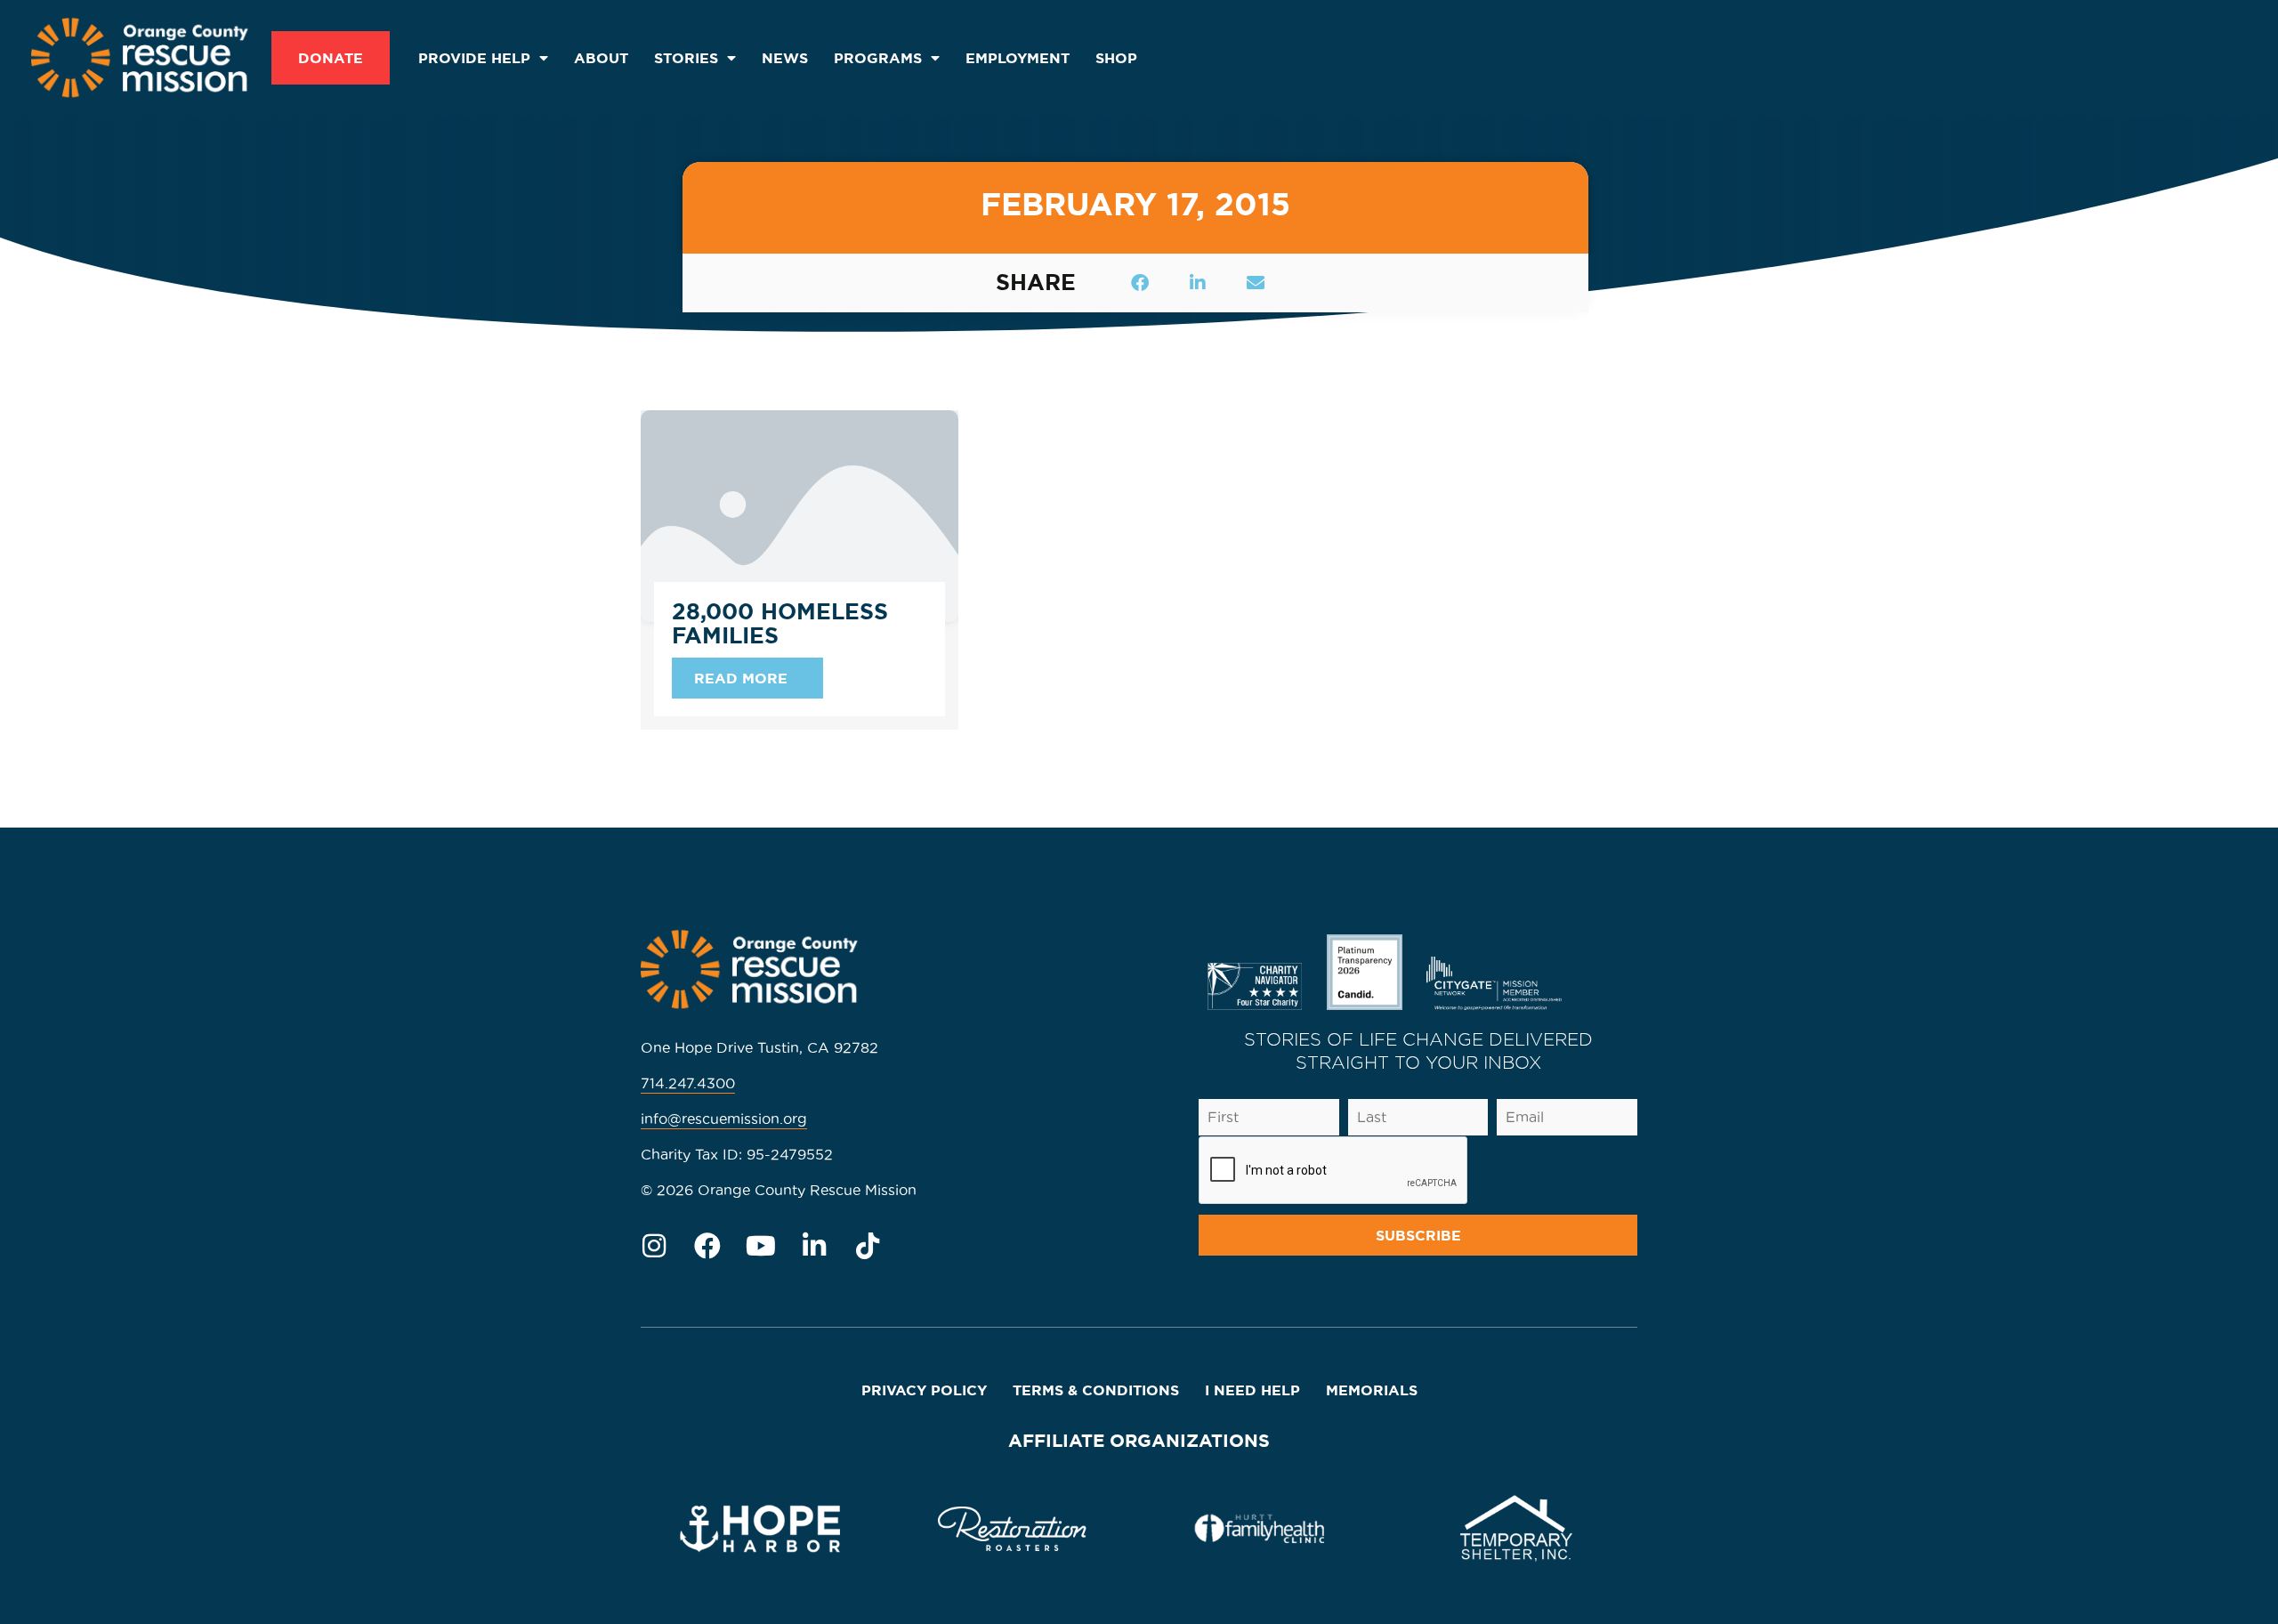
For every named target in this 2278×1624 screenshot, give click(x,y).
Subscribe (1418, 1235)
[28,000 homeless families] (800, 513)
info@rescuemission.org (724, 1119)
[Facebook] (707, 1246)
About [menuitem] (601, 58)
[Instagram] (654, 1246)
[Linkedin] (814, 1246)
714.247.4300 (688, 1083)
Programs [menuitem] (878, 58)
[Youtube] (761, 1246)
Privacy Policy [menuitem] (924, 1390)
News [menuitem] (785, 58)
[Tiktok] (868, 1246)
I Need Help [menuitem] (1252, 1390)
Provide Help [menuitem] (474, 58)
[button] (1140, 283)
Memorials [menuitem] (1372, 1390)
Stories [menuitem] (686, 58)
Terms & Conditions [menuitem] (1096, 1390)
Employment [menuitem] (1018, 58)
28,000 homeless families (780, 624)
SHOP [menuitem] (1116, 58)
